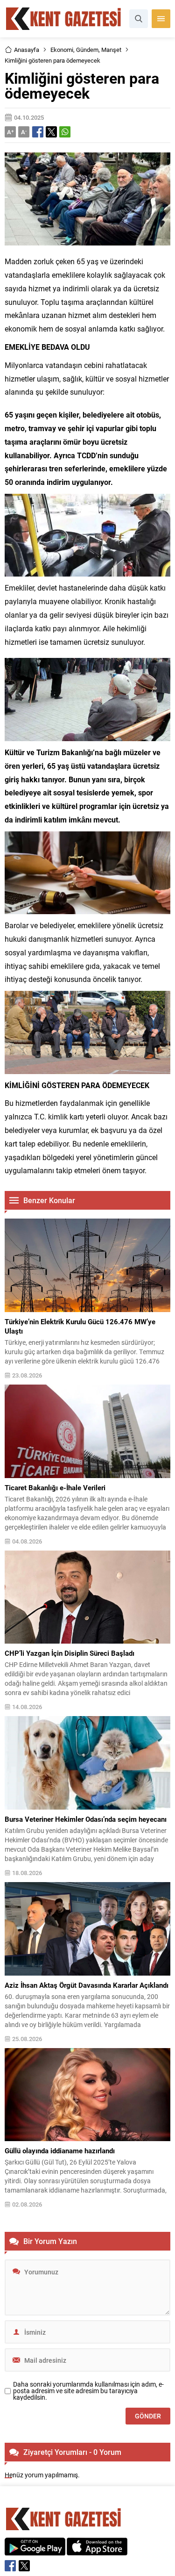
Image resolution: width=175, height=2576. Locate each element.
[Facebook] (10, 2566)
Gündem (87, 50)
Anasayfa (27, 50)
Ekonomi (62, 50)
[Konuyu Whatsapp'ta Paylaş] (65, 132)
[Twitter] (24, 2566)
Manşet (111, 50)
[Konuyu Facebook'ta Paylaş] (38, 132)
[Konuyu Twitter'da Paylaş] (51, 132)
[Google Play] (35, 2551)
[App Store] (97, 2551)
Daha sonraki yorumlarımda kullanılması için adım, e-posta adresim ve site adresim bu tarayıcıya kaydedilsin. (88, 2391)
